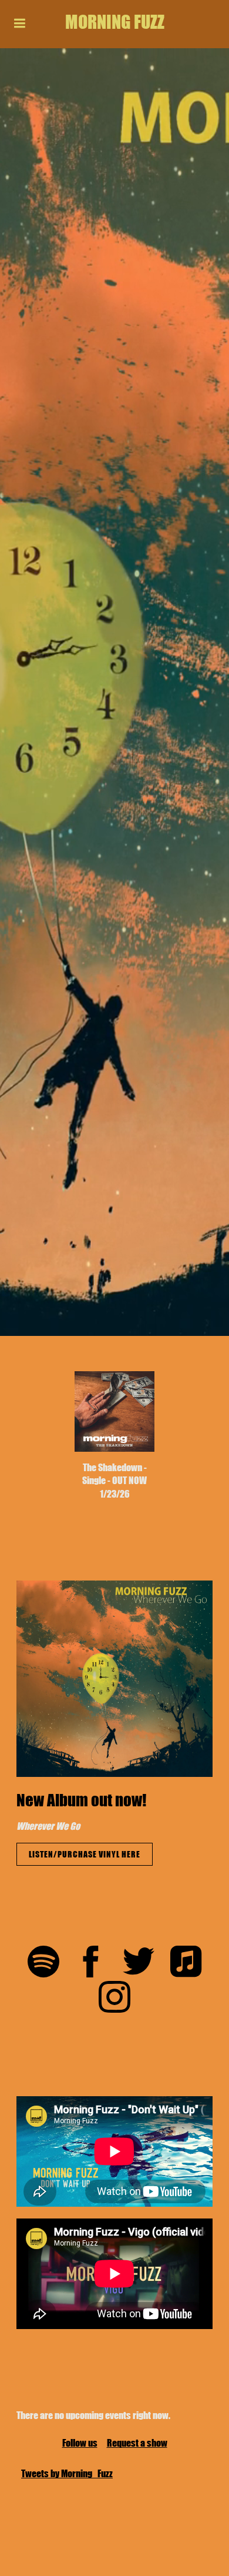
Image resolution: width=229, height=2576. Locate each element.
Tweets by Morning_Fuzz (67, 2473)
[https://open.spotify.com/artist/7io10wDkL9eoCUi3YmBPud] (43, 1963)
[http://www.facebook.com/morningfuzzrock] (91, 1963)
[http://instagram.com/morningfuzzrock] (114, 1999)
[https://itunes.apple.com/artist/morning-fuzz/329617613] (186, 1963)
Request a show (137, 2443)
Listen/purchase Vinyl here (85, 1854)
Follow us (80, 2443)
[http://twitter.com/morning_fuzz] (139, 1963)
